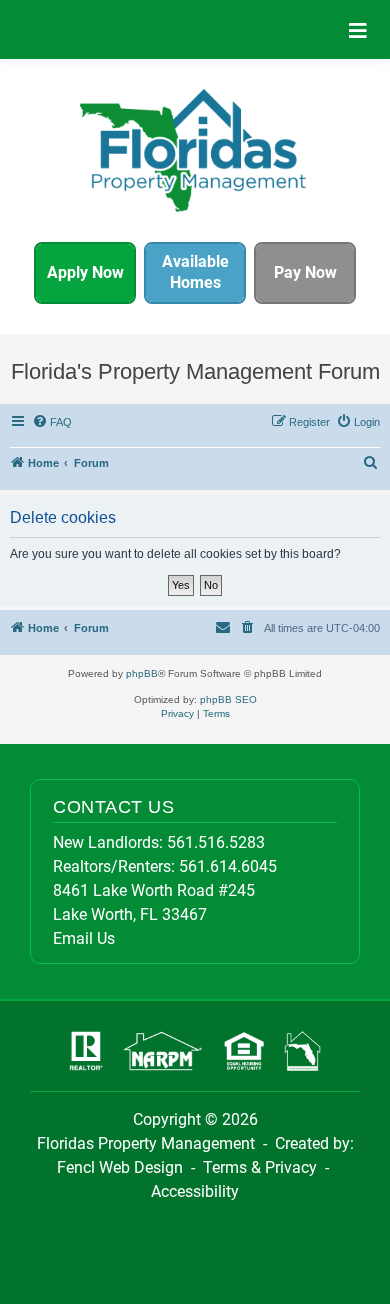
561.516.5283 (216, 842)
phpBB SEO (228, 699)
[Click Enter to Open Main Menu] (358, 29)
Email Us (84, 938)
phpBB (142, 673)
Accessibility (195, 1191)
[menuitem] (53, 422)
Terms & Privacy (260, 1167)
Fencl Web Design (120, 1167)
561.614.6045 (228, 866)
